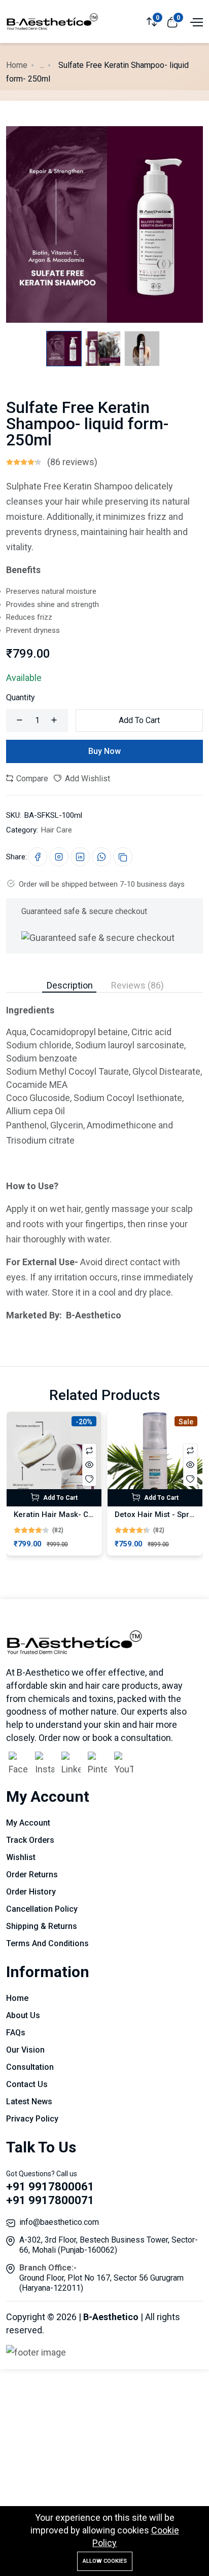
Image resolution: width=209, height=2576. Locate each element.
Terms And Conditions (47, 1943)
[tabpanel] (104, 1158)
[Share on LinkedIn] (80, 857)
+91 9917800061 (50, 2187)
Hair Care (57, 830)
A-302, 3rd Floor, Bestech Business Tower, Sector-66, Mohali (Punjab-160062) (109, 2245)
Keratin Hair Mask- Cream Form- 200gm (85, 1514)
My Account (28, 1823)
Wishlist (21, 1857)
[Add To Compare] (89, 1451)
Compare (31, 779)
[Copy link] (123, 857)
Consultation (30, 2067)
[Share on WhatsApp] (101, 857)
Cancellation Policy (42, 1909)
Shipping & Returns (42, 1926)
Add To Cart (139, 720)
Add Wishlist (86, 779)
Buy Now (104, 751)
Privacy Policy (32, 2119)
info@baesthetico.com (59, 2222)
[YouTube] (124, 1765)
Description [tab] (70, 985)
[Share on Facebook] (38, 857)
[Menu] (195, 21)
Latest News (29, 2101)
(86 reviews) (72, 462)
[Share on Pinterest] (59, 857)
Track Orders (30, 1840)
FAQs (16, 2033)
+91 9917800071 (50, 2200)
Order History (31, 1892)
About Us (23, 2015)
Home (17, 65)
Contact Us (27, 2084)
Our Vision (25, 2050)
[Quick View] (89, 1465)
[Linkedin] (71, 1765)
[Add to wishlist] (89, 1479)
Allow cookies (105, 2561)
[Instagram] (45, 1765)
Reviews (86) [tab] (137, 985)
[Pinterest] (97, 1765)
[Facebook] (18, 1765)
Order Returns (32, 1874)
